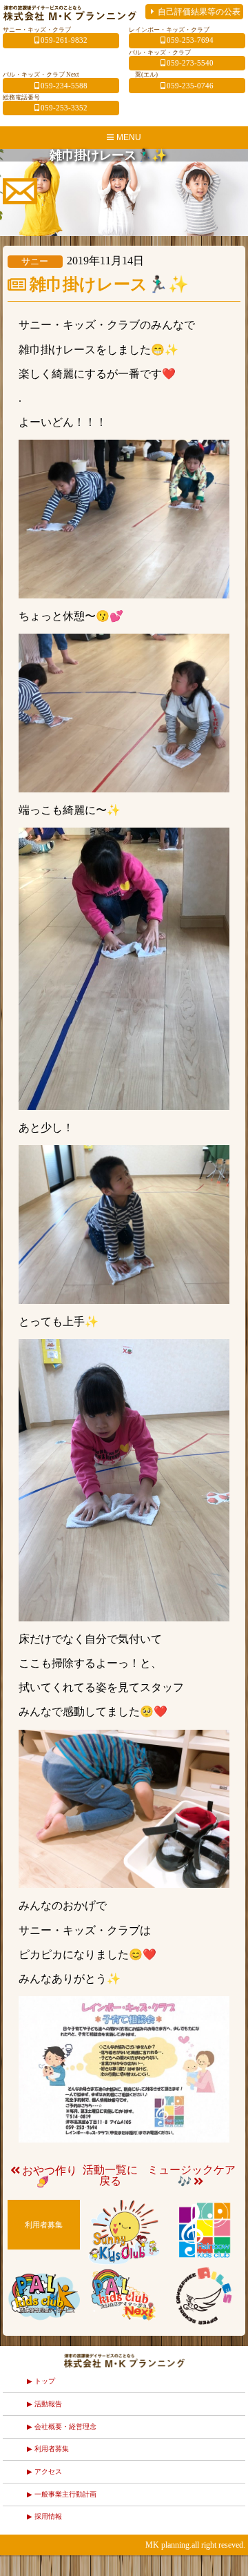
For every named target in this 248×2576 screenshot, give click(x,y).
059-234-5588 (64, 86)
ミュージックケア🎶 (192, 2176)
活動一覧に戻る (110, 2175)
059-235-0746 (190, 86)
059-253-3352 (64, 108)
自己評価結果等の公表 (199, 12)
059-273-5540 (190, 63)
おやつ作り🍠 (50, 2176)
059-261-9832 (64, 40)
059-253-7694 (190, 40)
